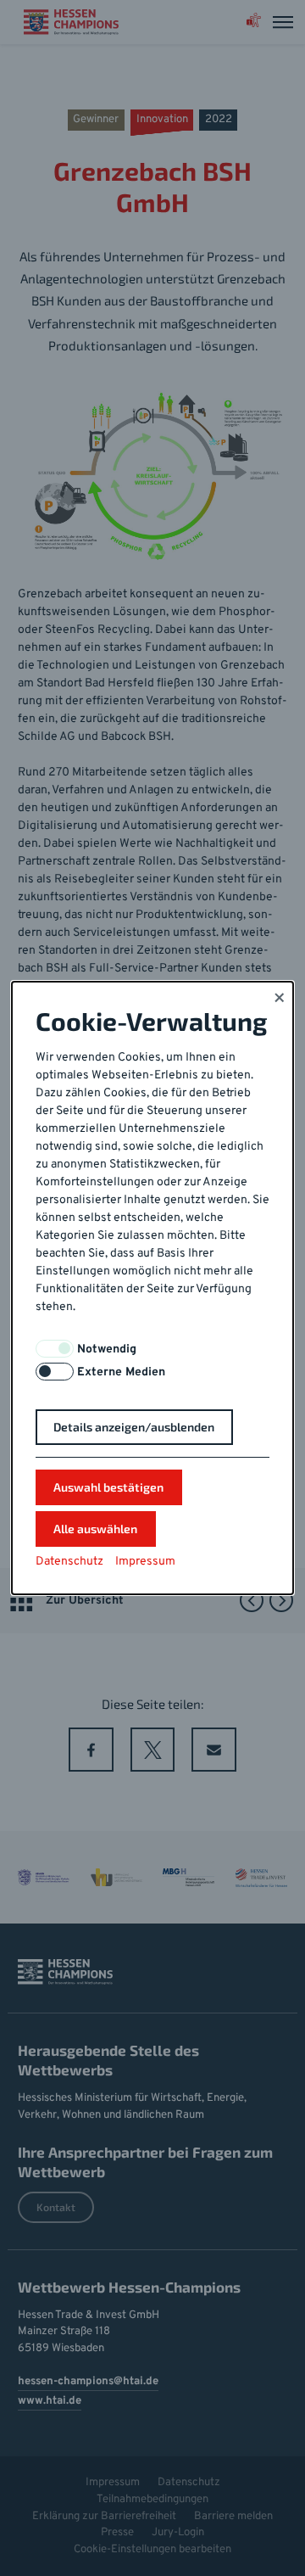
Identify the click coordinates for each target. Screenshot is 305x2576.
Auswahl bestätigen (108, 1487)
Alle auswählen (95, 1529)
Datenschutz (69, 1562)
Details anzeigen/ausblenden (134, 1427)
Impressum (145, 1562)
